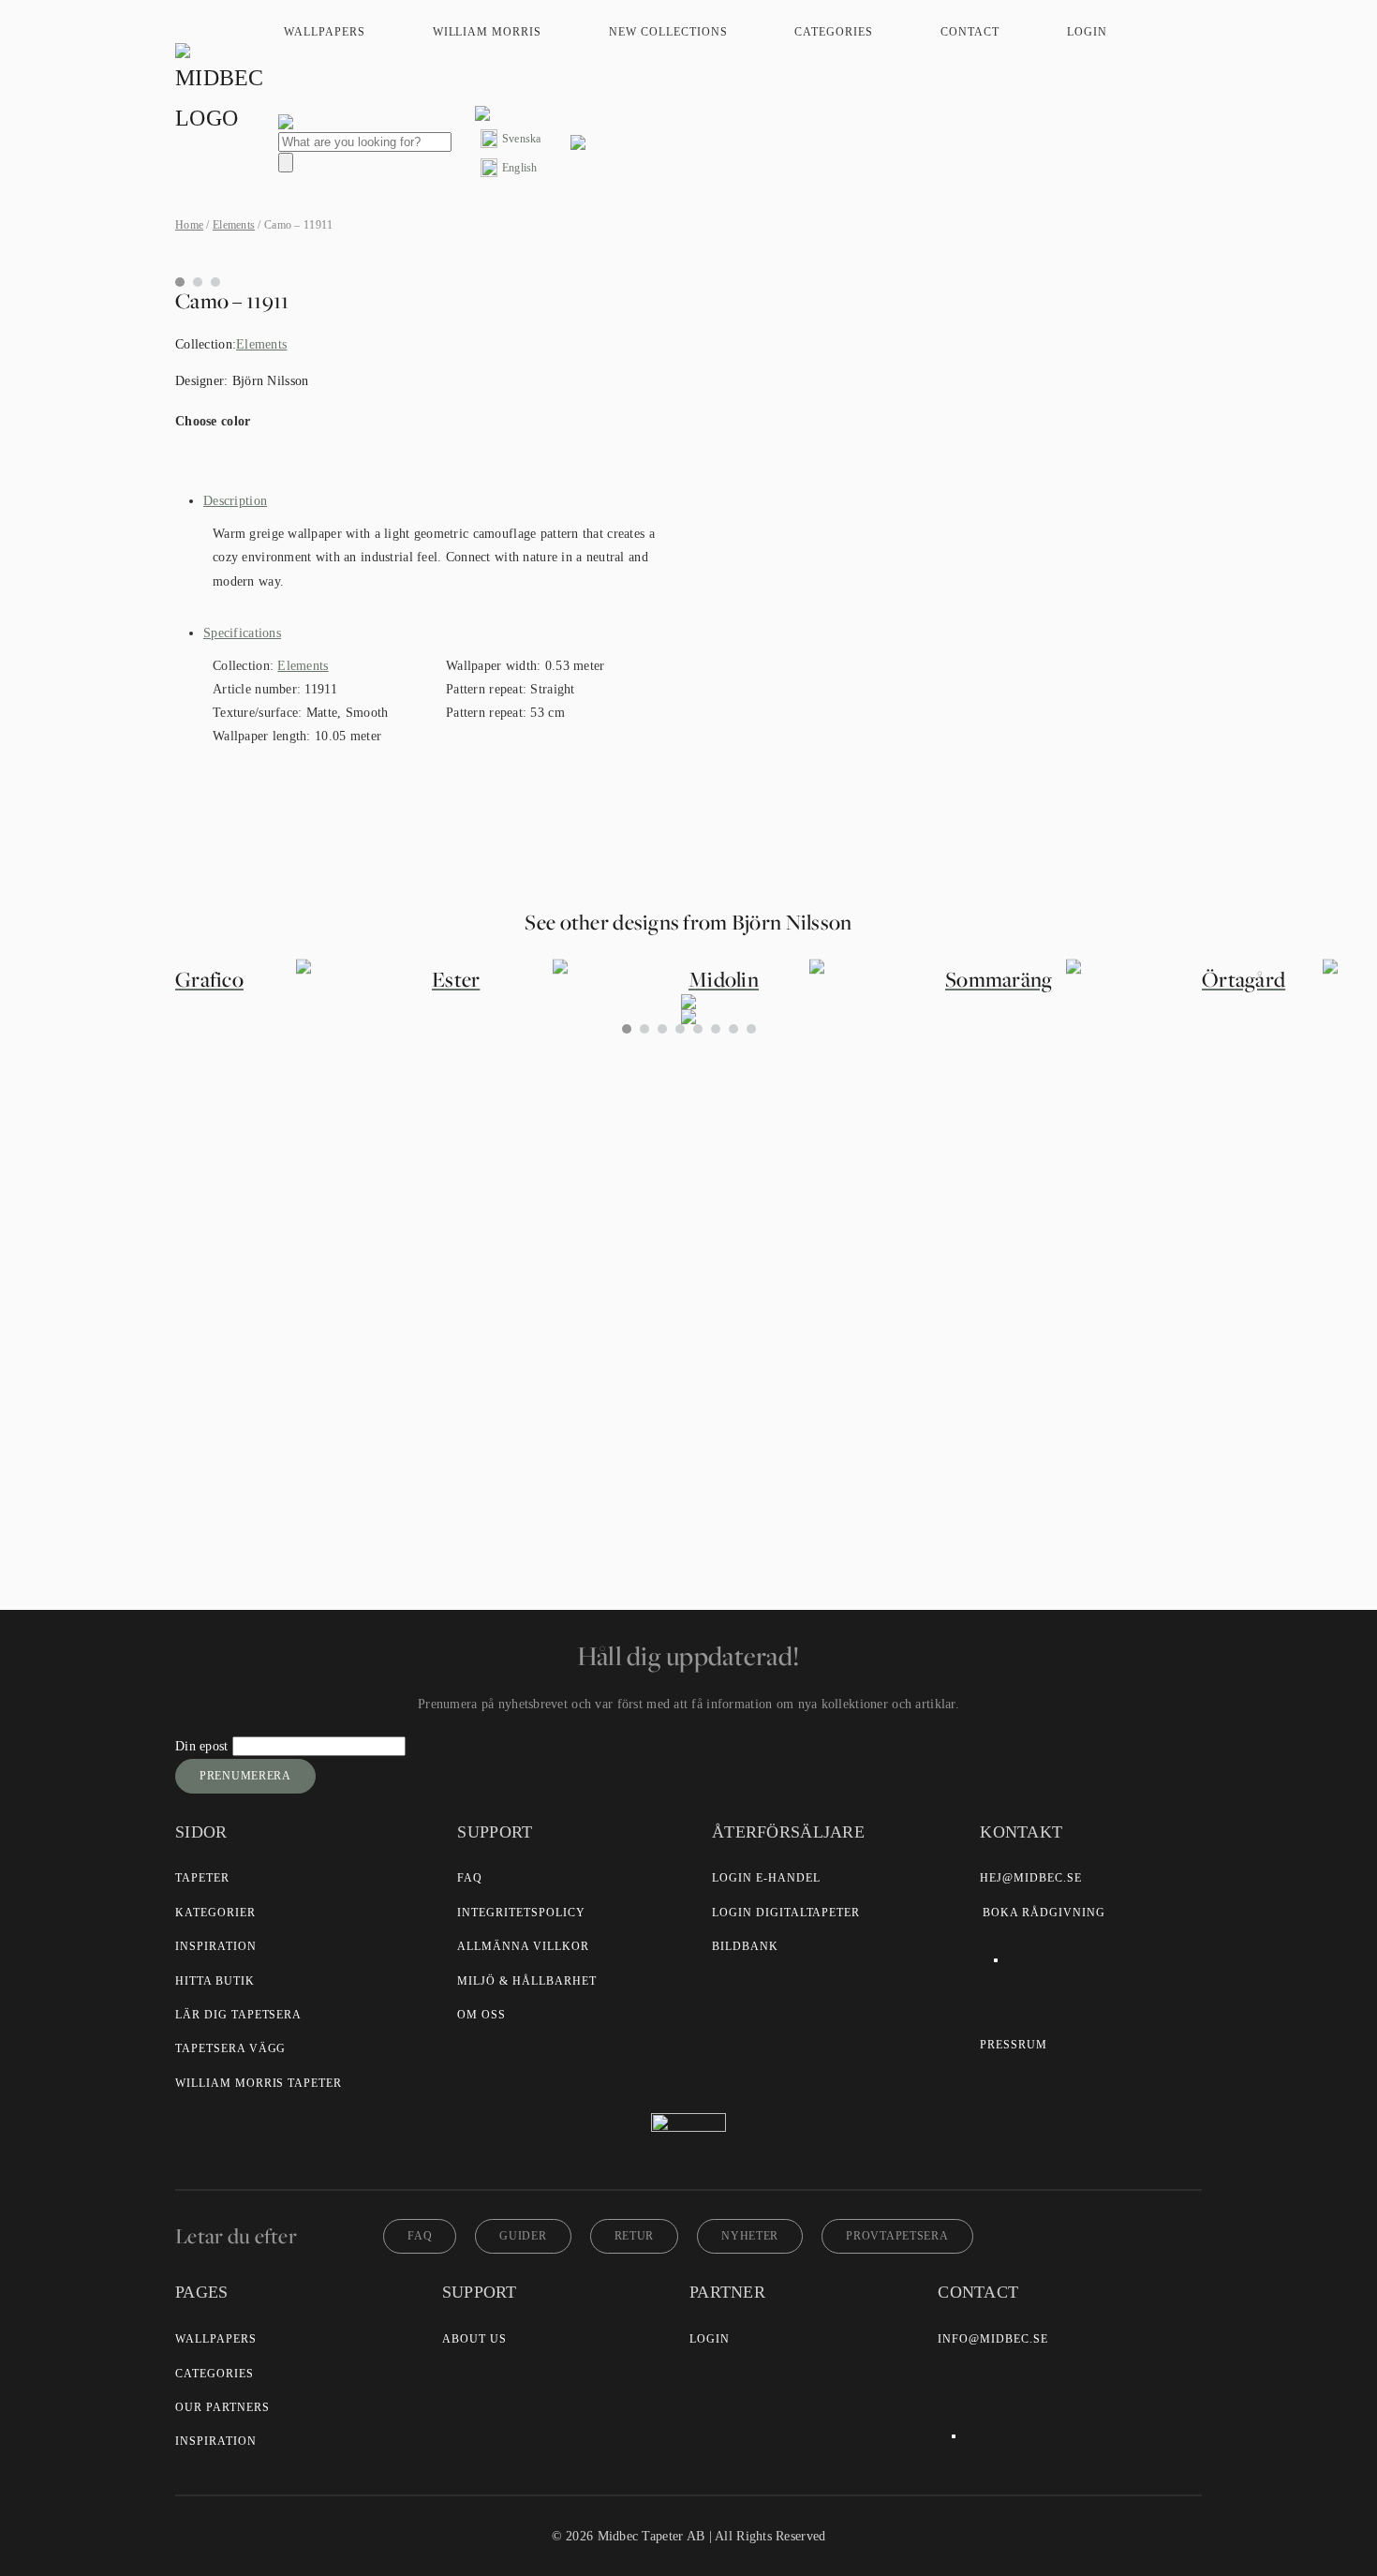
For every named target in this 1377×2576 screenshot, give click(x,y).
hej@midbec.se (1030, 1878)
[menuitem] (511, 139)
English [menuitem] (520, 168)
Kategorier (215, 1913)
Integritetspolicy (521, 1913)
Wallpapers (325, 32)
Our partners (222, 2407)
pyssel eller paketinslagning (655, 1427)
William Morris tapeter (259, 2083)
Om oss (481, 2015)
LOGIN (710, 2339)
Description (235, 501)
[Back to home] (222, 91)
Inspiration (216, 1946)
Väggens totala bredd (493, 1181)
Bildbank (745, 1946)
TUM (524, 1281)
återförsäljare (519, 1387)
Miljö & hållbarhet (526, 1981)
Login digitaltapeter (786, 1913)
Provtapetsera (897, 2236)
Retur (635, 2236)
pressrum (1014, 2045)
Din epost (204, 1746)
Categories (834, 32)
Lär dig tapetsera (238, 2015)
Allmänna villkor (523, 1946)
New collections (668, 32)
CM (457, 1281)
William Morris (487, 32)
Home (189, 225)
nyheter (750, 2236)
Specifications (242, 633)
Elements (234, 225)
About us (474, 2339)
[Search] (286, 163)
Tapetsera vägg (230, 2048)
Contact (970, 32)
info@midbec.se (992, 2339)
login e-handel (766, 1878)
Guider (523, 2236)
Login (1087, 32)
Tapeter (202, 1878)
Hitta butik (215, 1981)
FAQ (470, 1878)
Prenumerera (245, 1776)
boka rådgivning (1044, 1913)
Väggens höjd (473, 1224)
